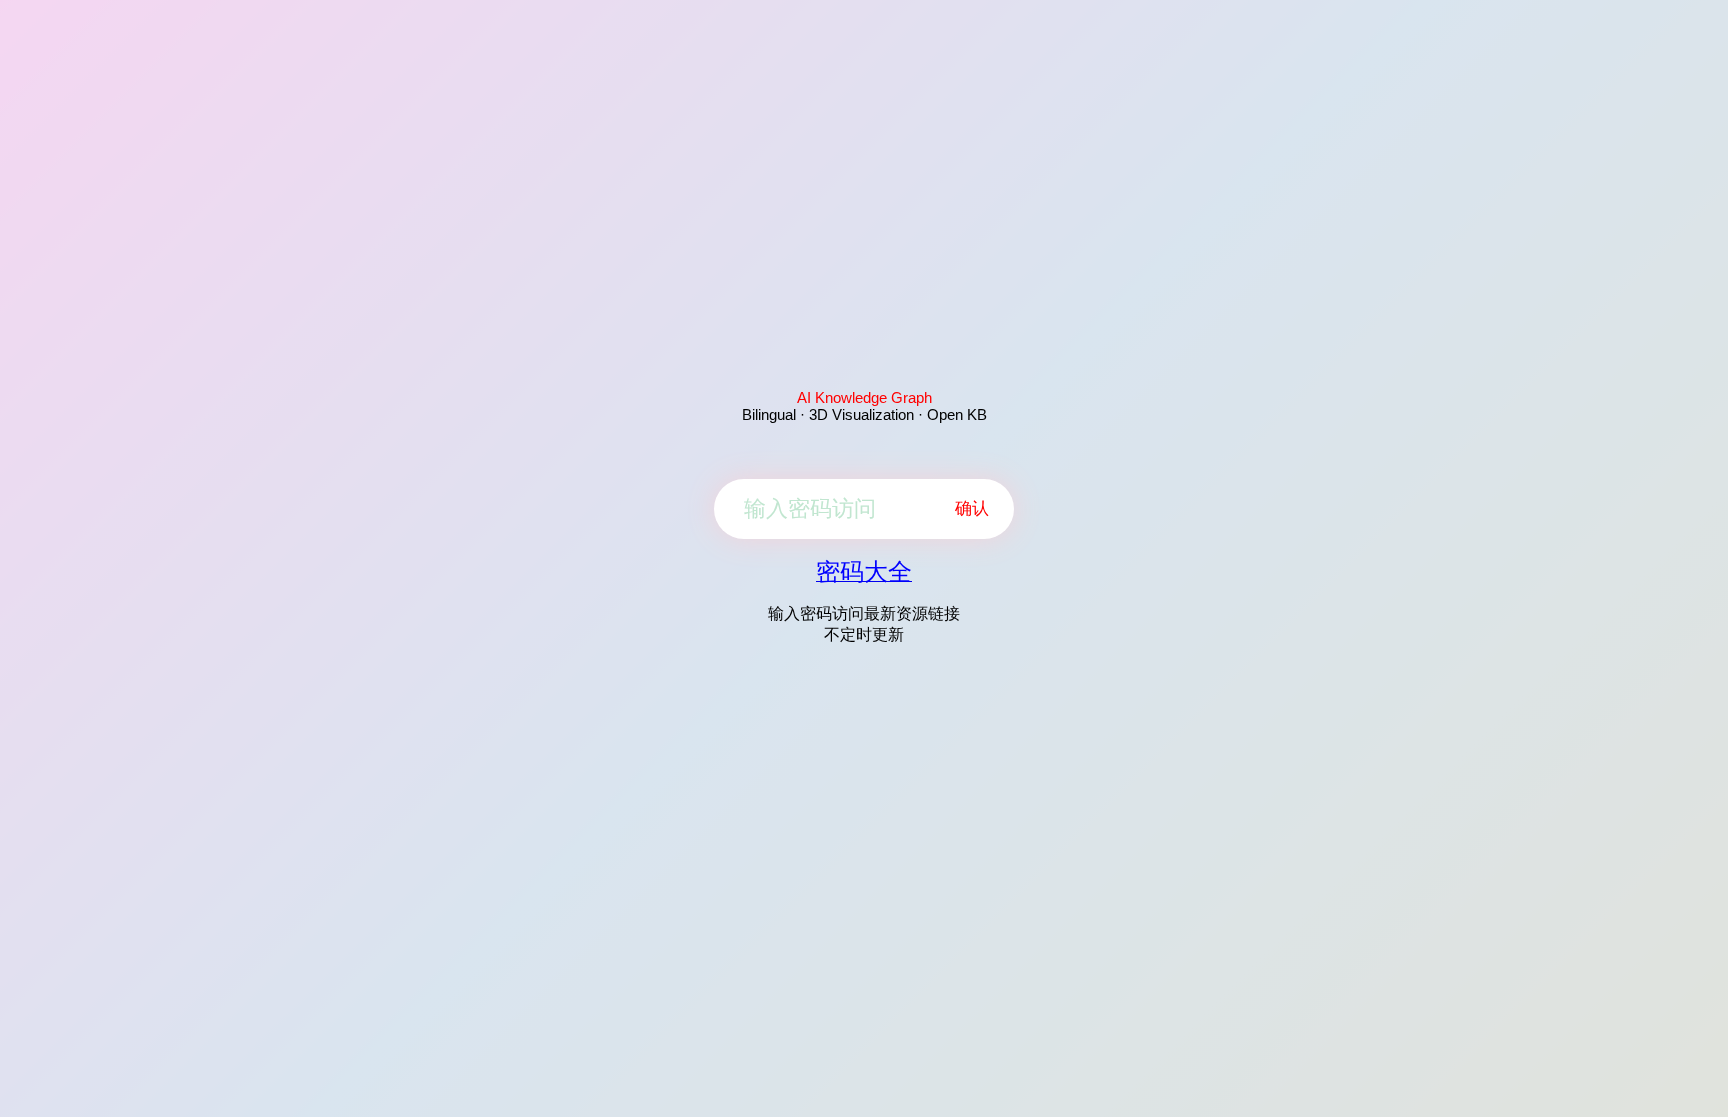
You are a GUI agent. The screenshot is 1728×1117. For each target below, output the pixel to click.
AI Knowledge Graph (864, 397)
